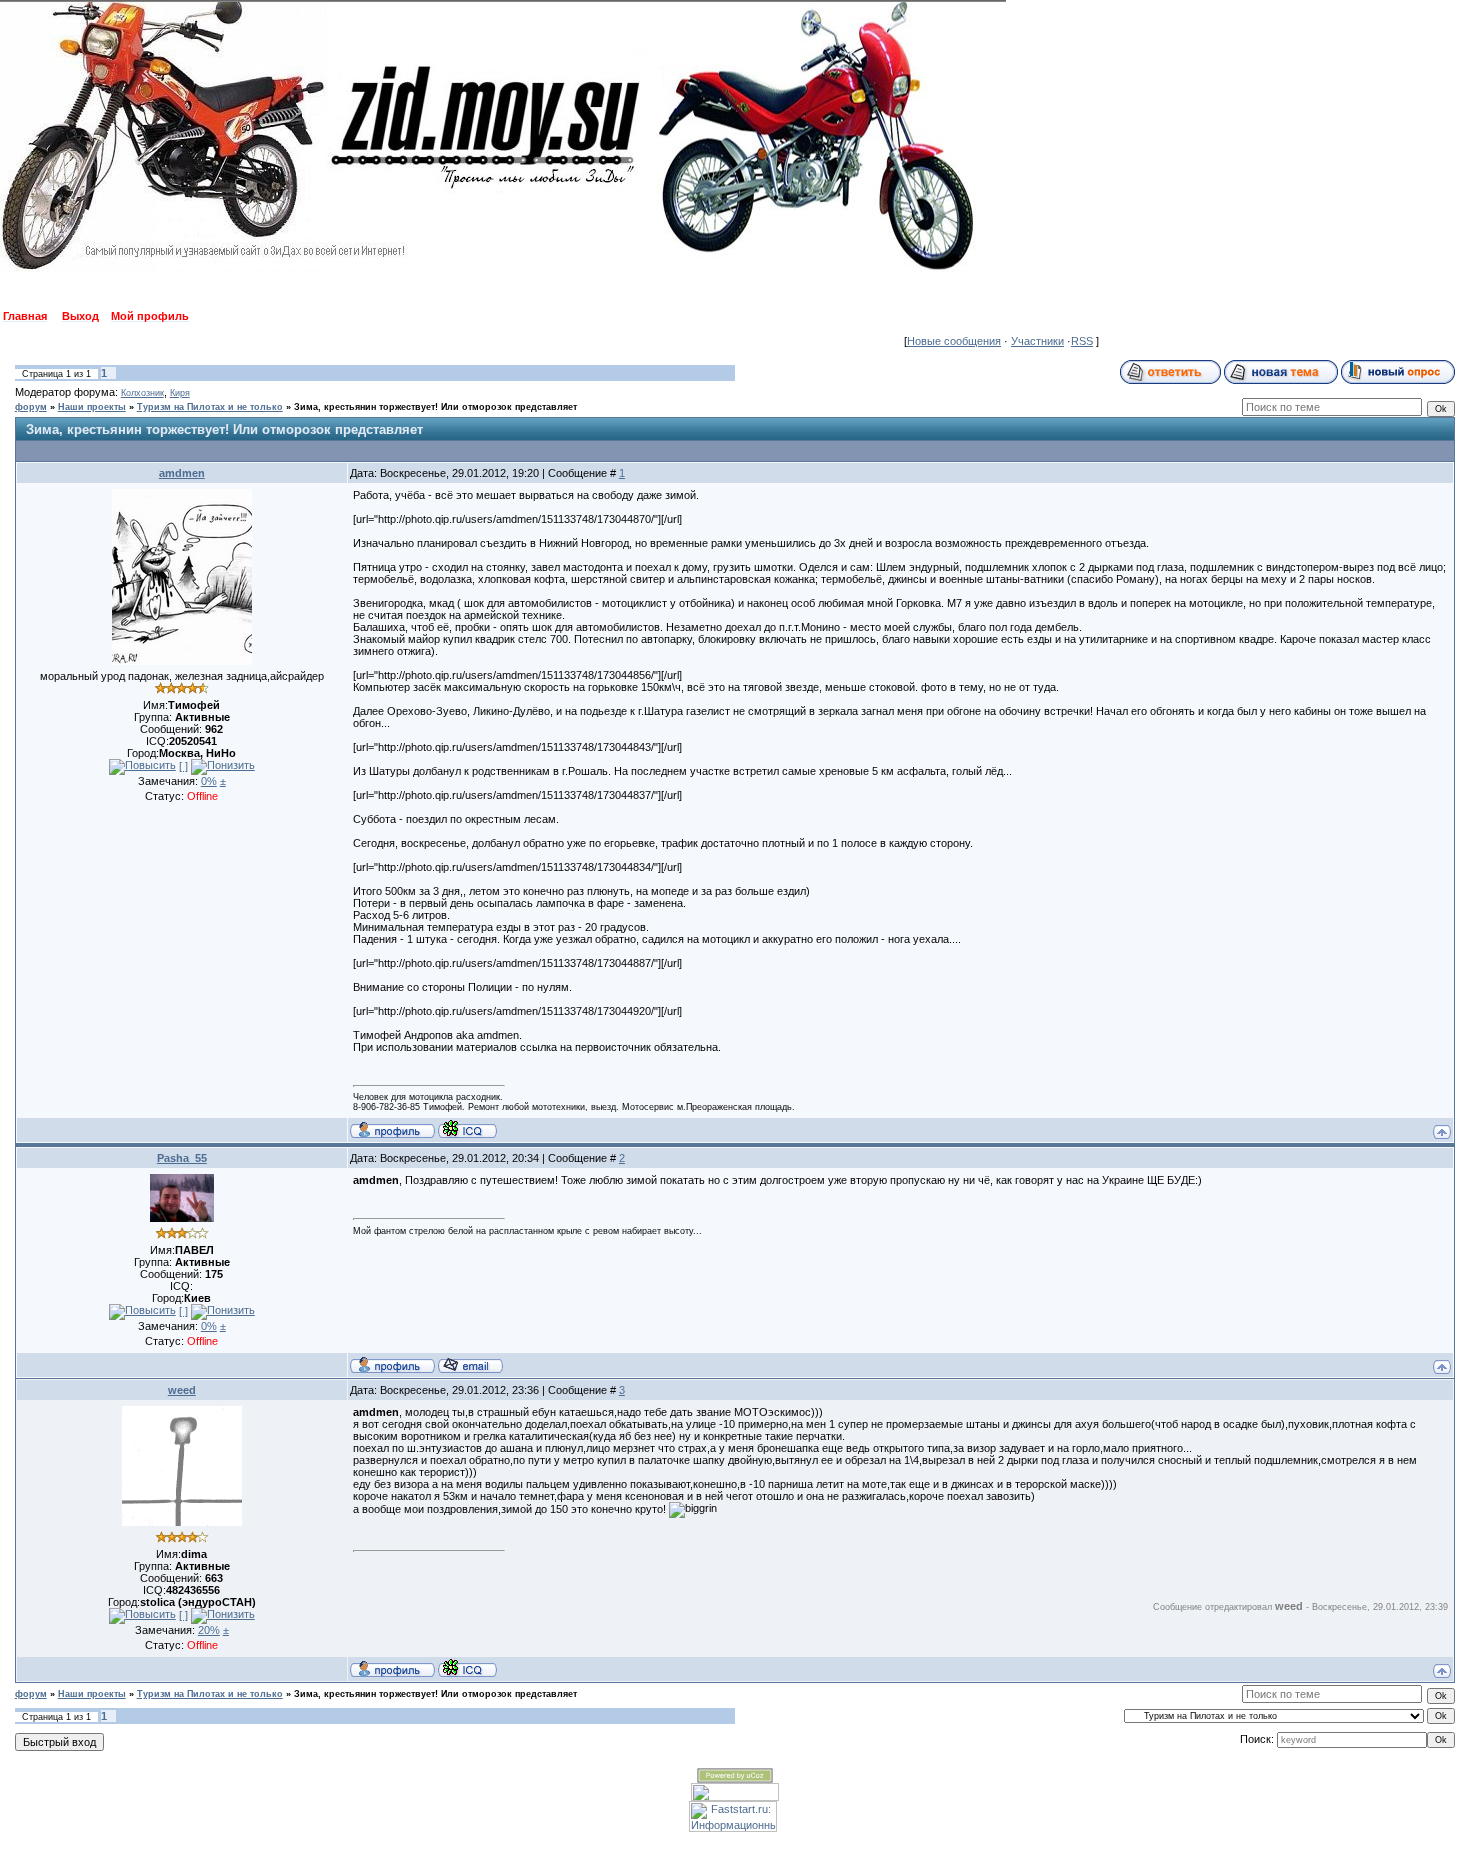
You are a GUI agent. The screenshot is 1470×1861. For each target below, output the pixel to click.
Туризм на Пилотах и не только (210, 407)
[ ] (183, 766)
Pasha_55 (182, 1158)
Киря (180, 393)
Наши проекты (92, 407)
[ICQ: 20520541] (467, 1129)
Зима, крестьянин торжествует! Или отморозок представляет (435, 407)
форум (31, 407)
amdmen (182, 473)
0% (209, 781)
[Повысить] (142, 767)
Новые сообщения (954, 341)
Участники (1037, 341)
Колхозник (142, 393)
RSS (1082, 341)
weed (182, 1390)
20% (209, 1630)
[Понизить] (223, 767)
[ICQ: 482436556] (467, 1668)
